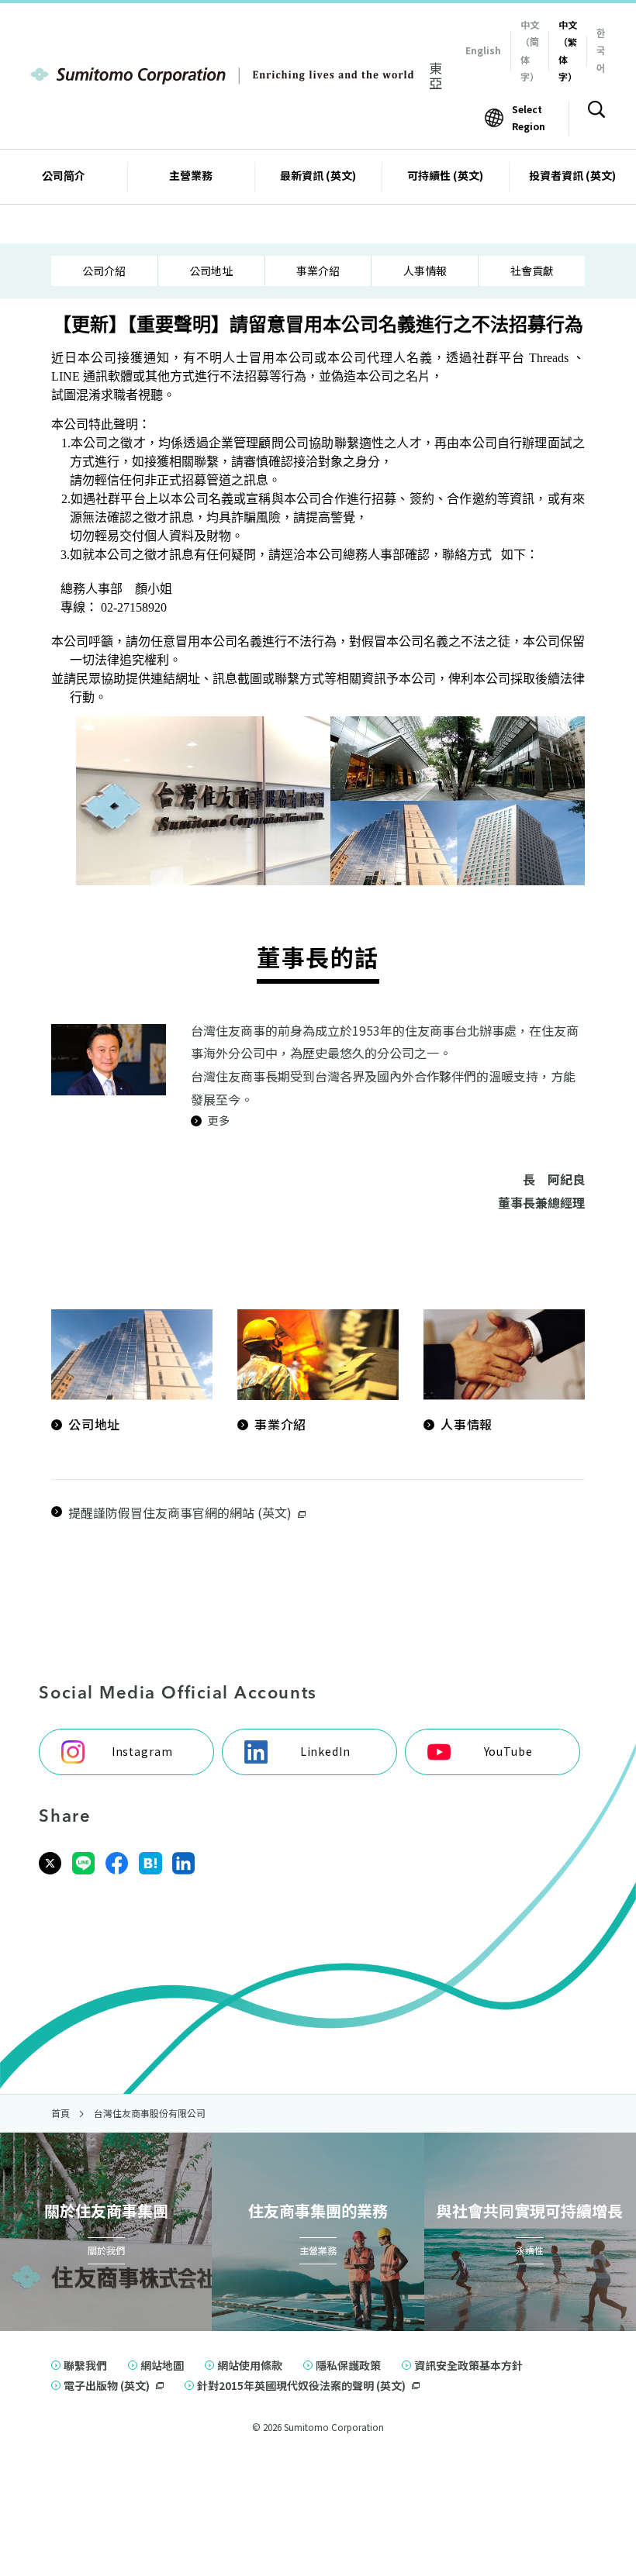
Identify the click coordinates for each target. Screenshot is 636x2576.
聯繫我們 (85, 2365)
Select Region (529, 117)
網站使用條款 (250, 2365)
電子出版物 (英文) (107, 2385)
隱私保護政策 (348, 2365)
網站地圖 (162, 2365)
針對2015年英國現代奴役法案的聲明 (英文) (301, 2385)
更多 (219, 1120)
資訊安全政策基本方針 (468, 2365)
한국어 (601, 50)
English (483, 50)
